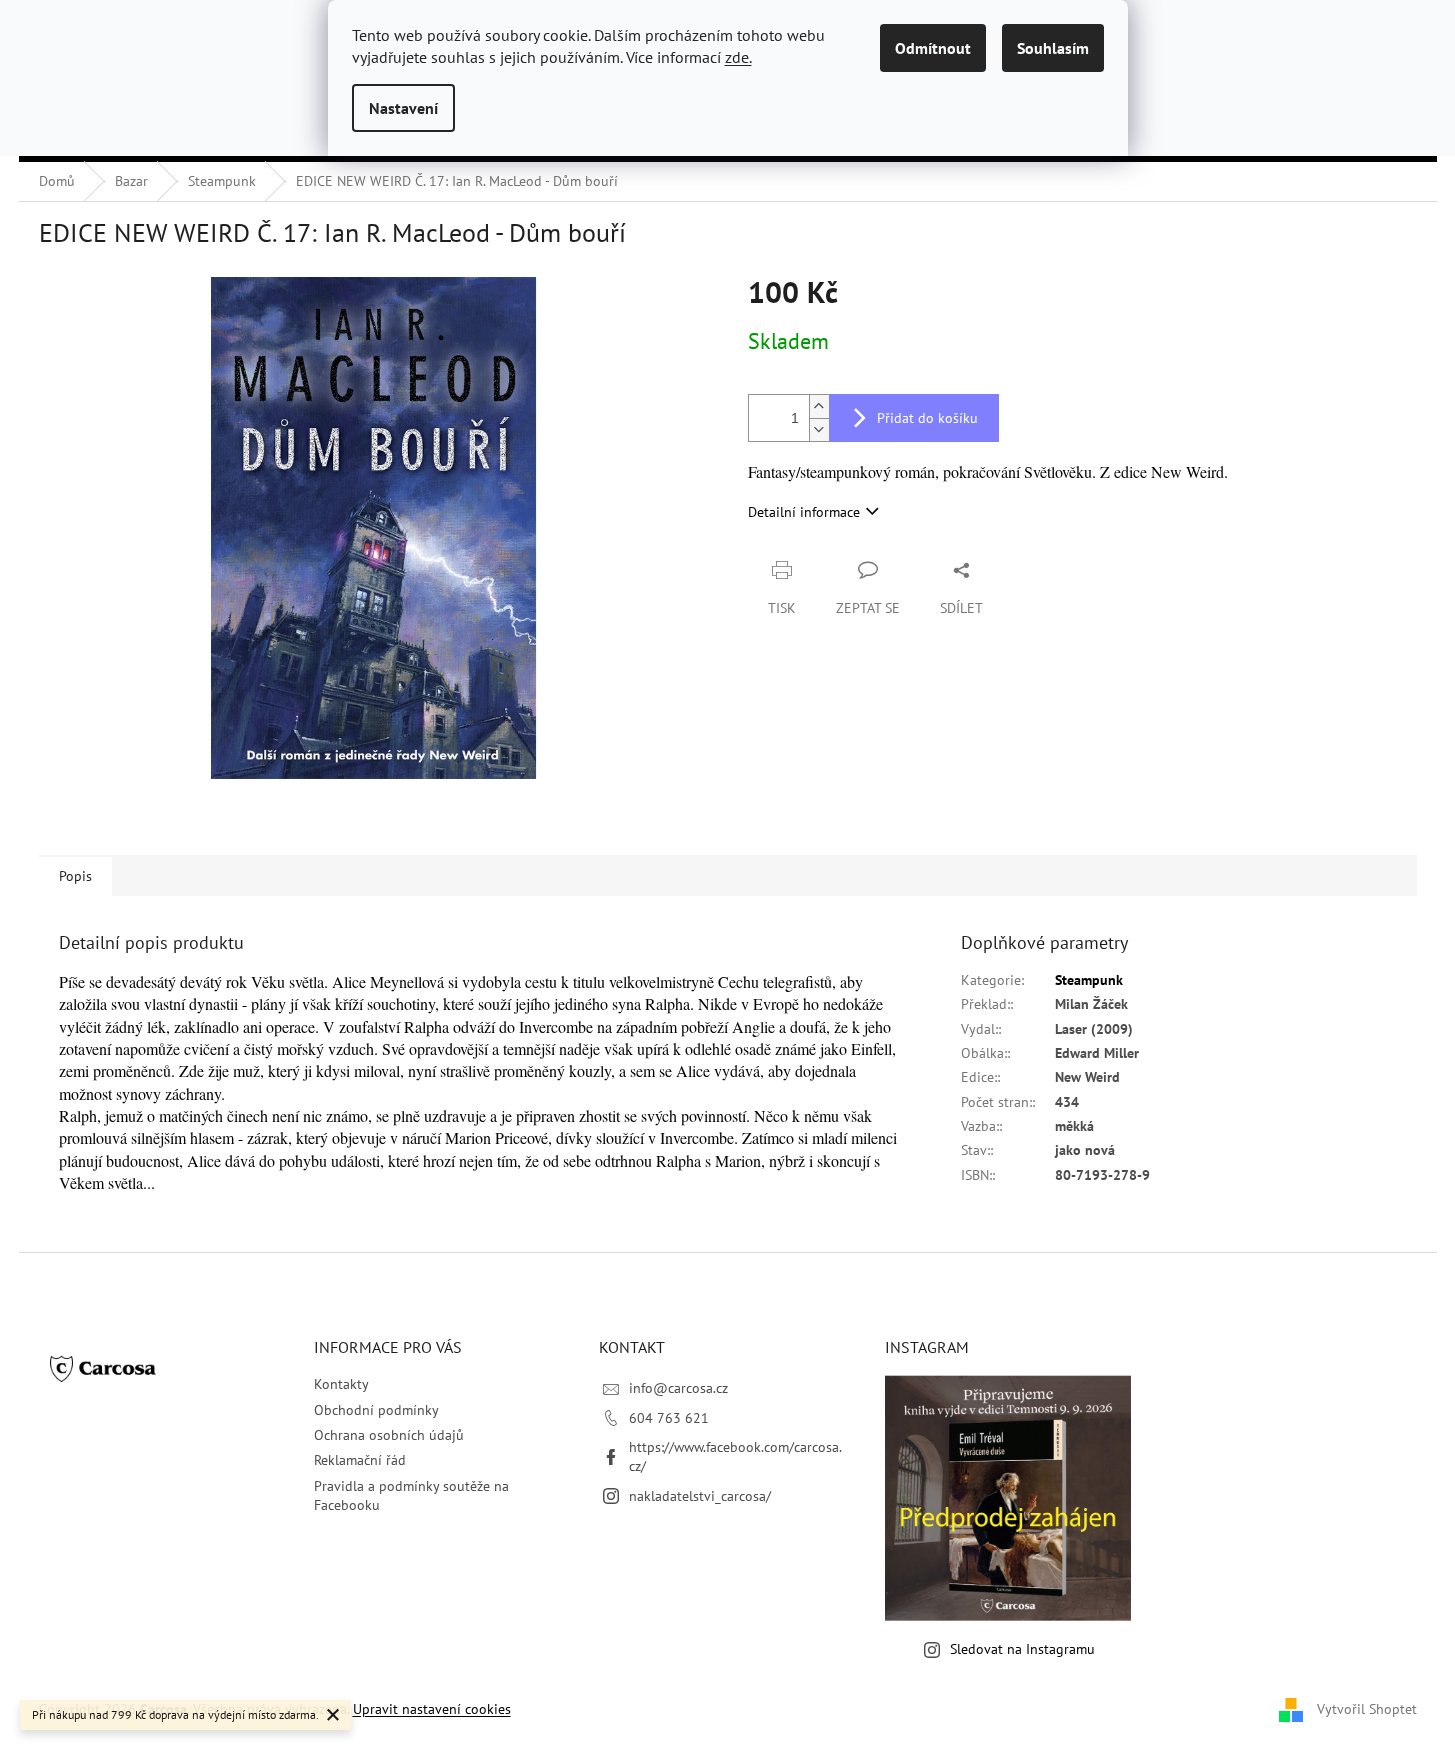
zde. (738, 57)
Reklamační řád (360, 1460)
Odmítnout (933, 48)
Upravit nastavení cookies (432, 1709)
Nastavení (403, 108)
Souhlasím (1053, 48)
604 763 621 (669, 1418)
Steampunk (1089, 980)
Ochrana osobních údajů (389, 1435)
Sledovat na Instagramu (1022, 1649)
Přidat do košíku (927, 418)
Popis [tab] (75, 876)
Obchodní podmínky (376, 1410)
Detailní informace (804, 512)
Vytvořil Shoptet (1367, 1708)
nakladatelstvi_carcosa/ (700, 1496)
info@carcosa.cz (678, 1388)
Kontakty (341, 1384)
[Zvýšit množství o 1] (819, 406)
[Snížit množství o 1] (819, 429)
